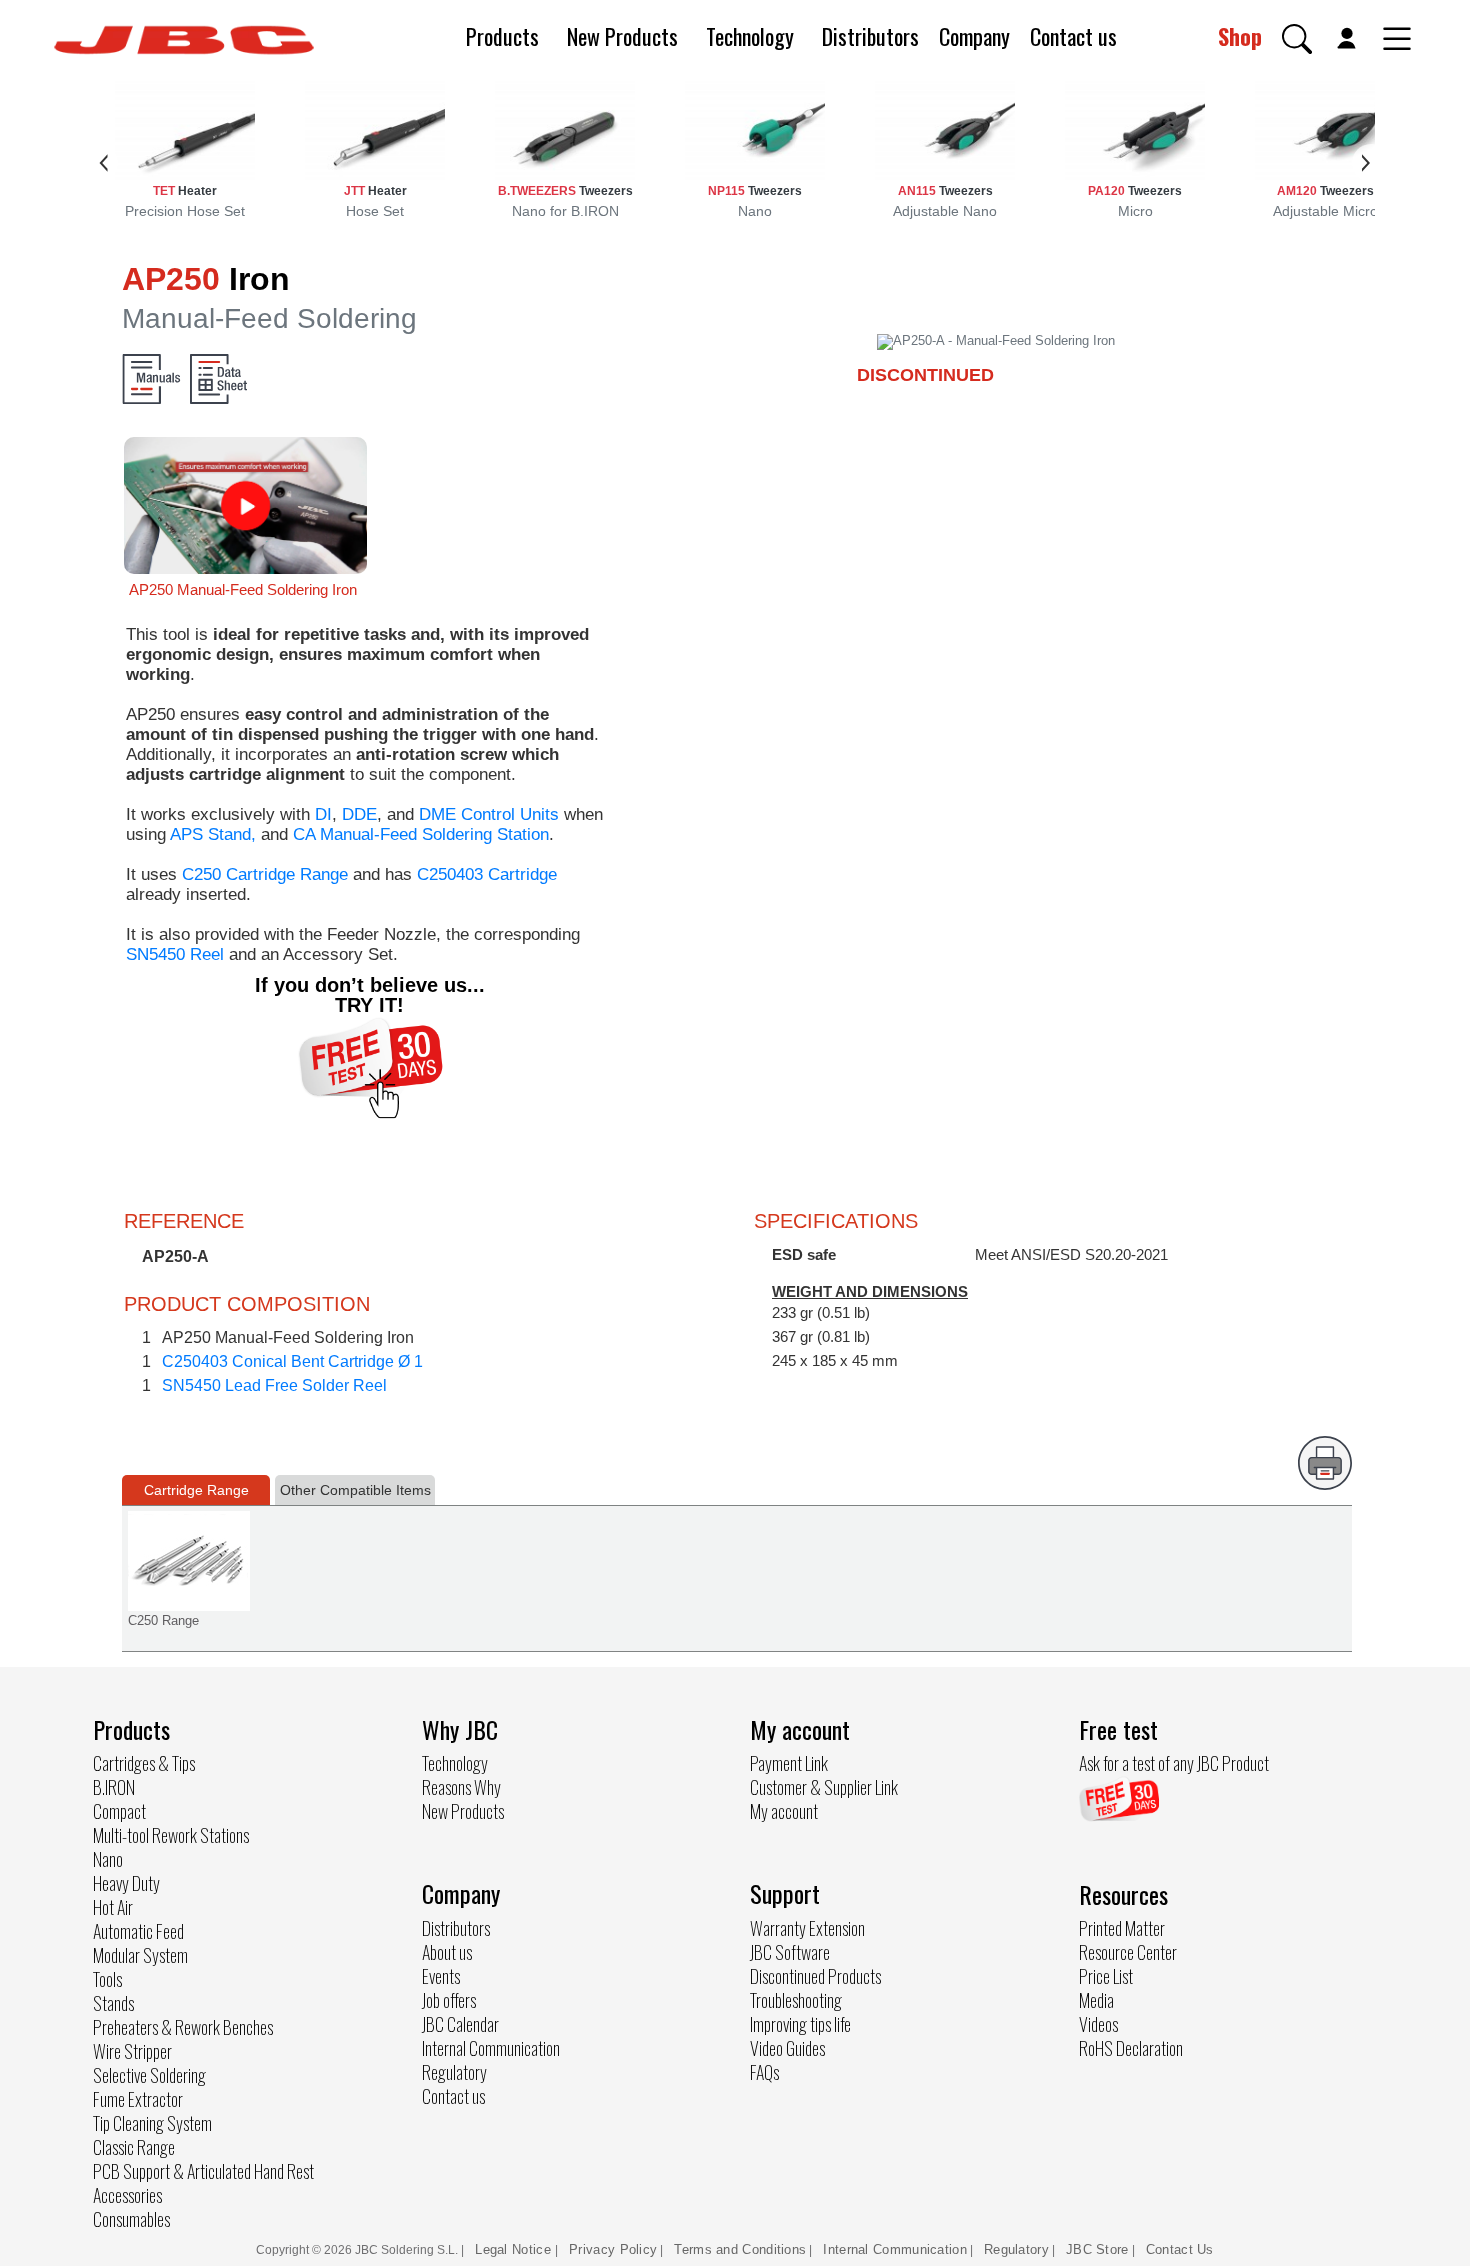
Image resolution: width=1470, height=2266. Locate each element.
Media (1096, 2000)
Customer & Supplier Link (824, 1787)
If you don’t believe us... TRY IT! (370, 995)
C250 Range (163, 1620)
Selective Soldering (149, 2075)
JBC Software (790, 1952)
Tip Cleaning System (152, 2123)
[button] (1297, 39)
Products (502, 36)
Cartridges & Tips (144, 1763)
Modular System (140, 1955)
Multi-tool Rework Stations (171, 1835)
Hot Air (113, 1907)
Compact (119, 1811)
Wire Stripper (132, 2051)
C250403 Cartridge (487, 874)
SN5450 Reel (175, 954)
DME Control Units (489, 814)
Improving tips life (800, 2024)
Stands (113, 2003)
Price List (1106, 1976)
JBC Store (1097, 2249)
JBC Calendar (460, 2024)
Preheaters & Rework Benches (183, 2027)
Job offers (449, 2000)
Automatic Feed (138, 1931)
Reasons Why (461, 1787)
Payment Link (789, 1763)
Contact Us (1180, 2249)
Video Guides (787, 2048)
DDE (359, 814)
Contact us (1073, 36)
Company (974, 36)
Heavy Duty (126, 1883)
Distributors (870, 36)
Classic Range (134, 2147)
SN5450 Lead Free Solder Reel (274, 1385)
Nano (108, 1859)
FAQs (764, 2072)
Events (441, 1976)
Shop (1240, 36)
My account (784, 1811)
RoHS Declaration (1131, 2048)
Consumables (131, 2219)
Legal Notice (515, 2249)
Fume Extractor (138, 2099)
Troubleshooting (796, 2000)
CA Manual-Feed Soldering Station (421, 834)
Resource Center (1128, 1952)
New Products (622, 36)
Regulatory (454, 2072)
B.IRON (114, 1787)
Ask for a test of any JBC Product (1174, 1763)
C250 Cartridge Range (265, 874)
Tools (107, 1979)
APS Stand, (213, 834)
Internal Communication (491, 2048)
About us (447, 1952)
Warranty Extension (807, 1928)
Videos (1098, 2024)
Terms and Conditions (740, 2249)
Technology (750, 36)
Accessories (127, 2195)
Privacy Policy (613, 2249)
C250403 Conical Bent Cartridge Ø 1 (292, 1361)
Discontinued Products (815, 1976)
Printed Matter (1122, 1928)
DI (323, 814)
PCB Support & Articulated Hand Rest (203, 2171)
